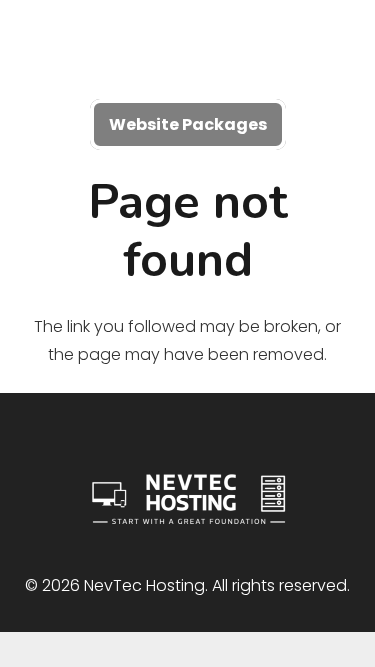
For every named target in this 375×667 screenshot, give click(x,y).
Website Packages (188, 124)
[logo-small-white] (187, 50)
